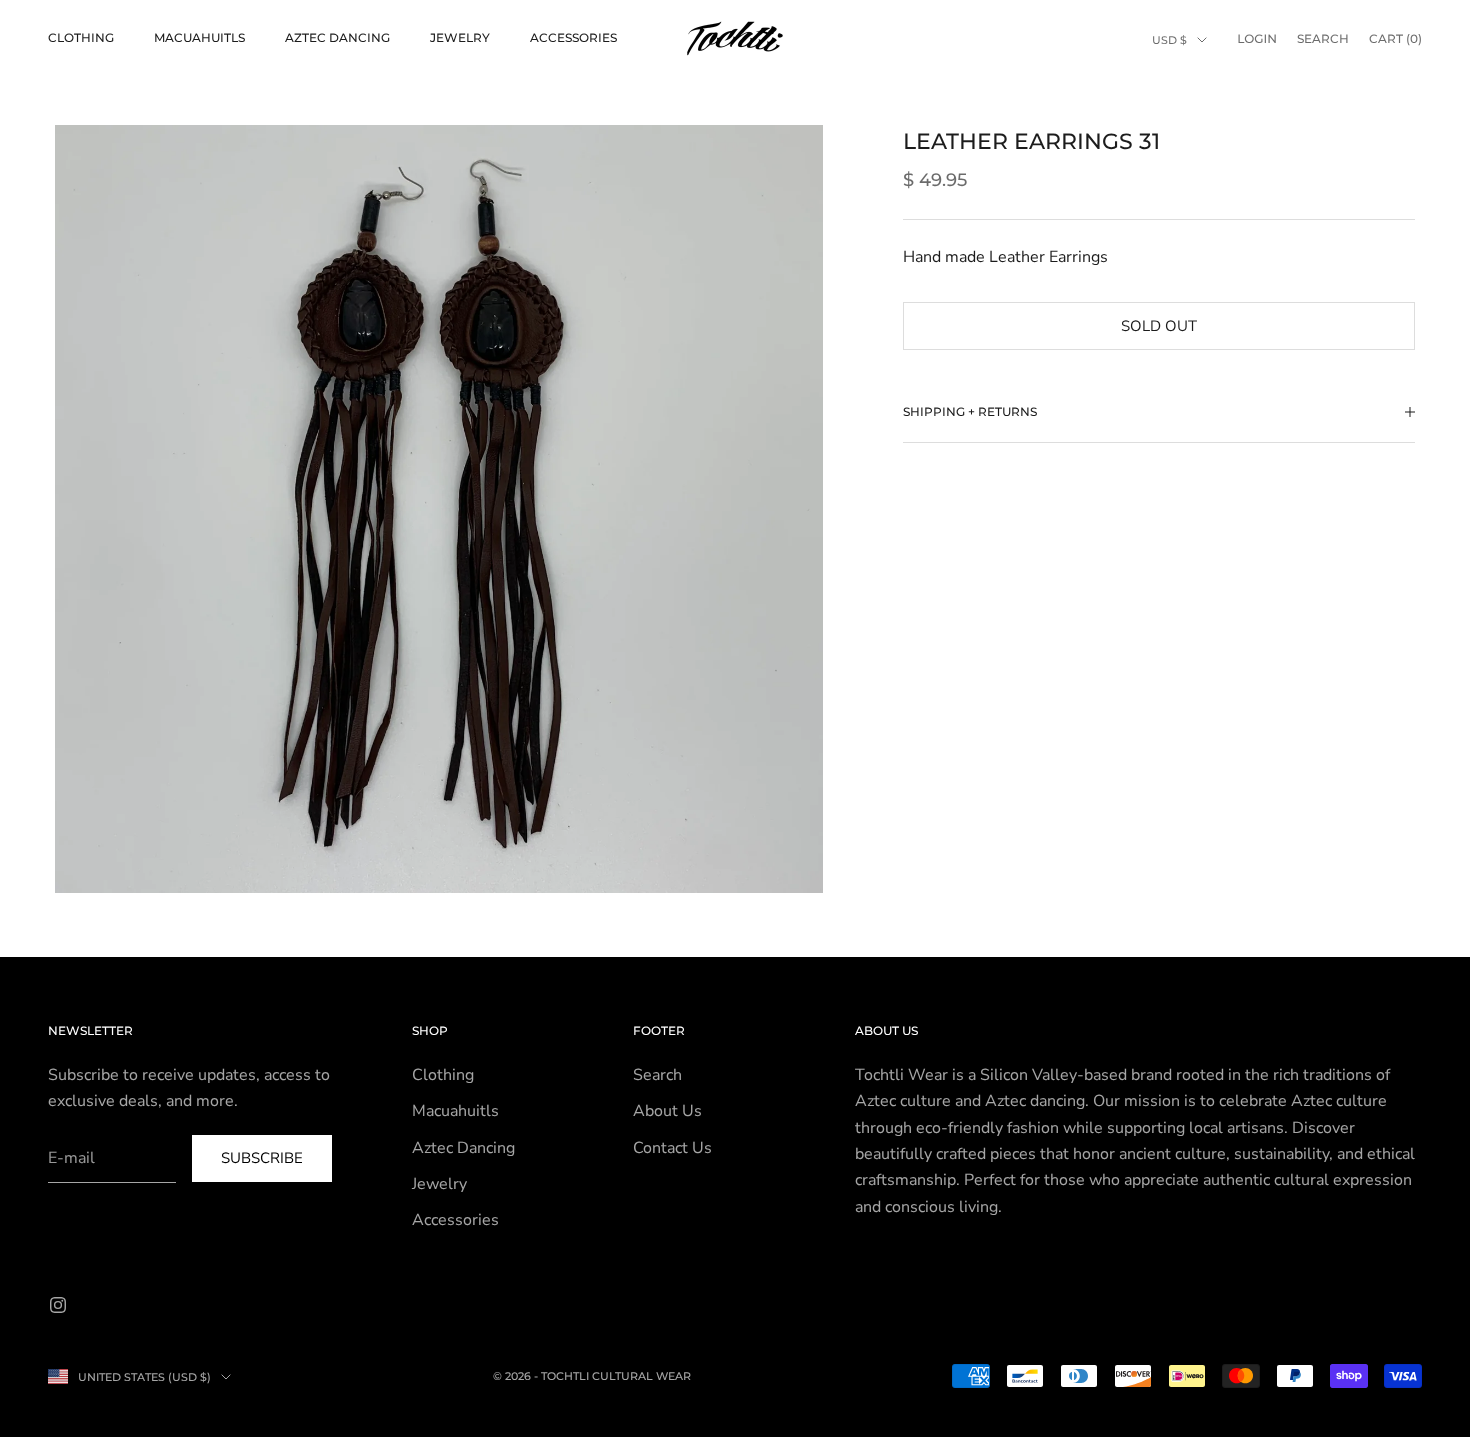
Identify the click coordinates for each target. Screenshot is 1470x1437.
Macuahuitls (199, 37)
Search (657, 1075)
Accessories (573, 37)
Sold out (1159, 326)
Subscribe (262, 1158)
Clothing (81, 37)
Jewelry (460, 37)
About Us (667, 1111)
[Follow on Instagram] (58, 1305)
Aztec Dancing (337, 37)
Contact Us (672, 1148)
